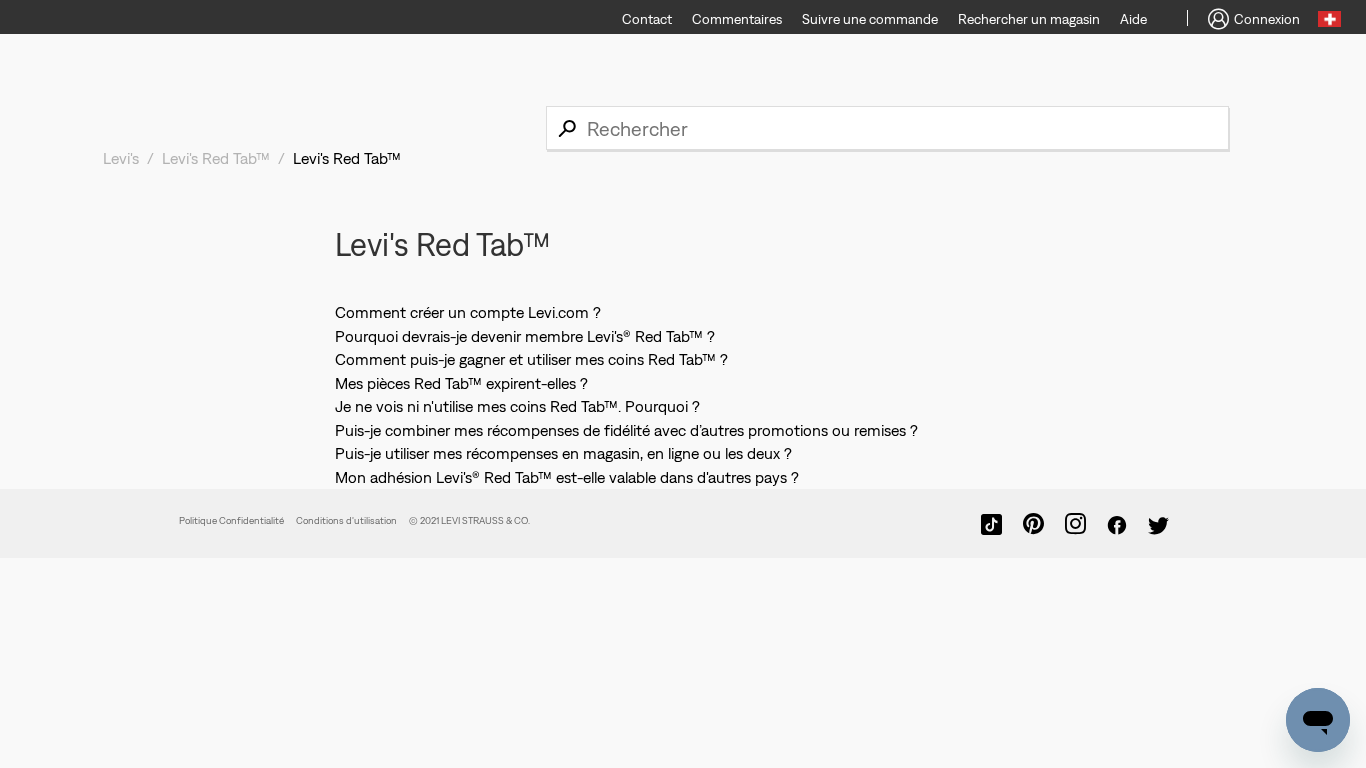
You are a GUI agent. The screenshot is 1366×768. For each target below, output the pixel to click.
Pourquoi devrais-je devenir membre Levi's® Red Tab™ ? (525, 336)
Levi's (121, 158)
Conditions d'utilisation (346, 520)
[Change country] (1329, 22)
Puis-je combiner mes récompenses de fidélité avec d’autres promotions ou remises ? (626, 430)
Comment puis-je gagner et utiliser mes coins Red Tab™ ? (531, 359)
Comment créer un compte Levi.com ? (468, 312)
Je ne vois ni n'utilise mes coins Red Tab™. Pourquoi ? (517, 406)
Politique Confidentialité (231, 520)
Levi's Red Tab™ (216, 158)
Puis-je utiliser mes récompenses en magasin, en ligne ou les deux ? (563, 453)
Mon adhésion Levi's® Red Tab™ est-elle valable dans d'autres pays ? (567, 477)
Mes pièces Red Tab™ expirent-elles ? (461, 383)
